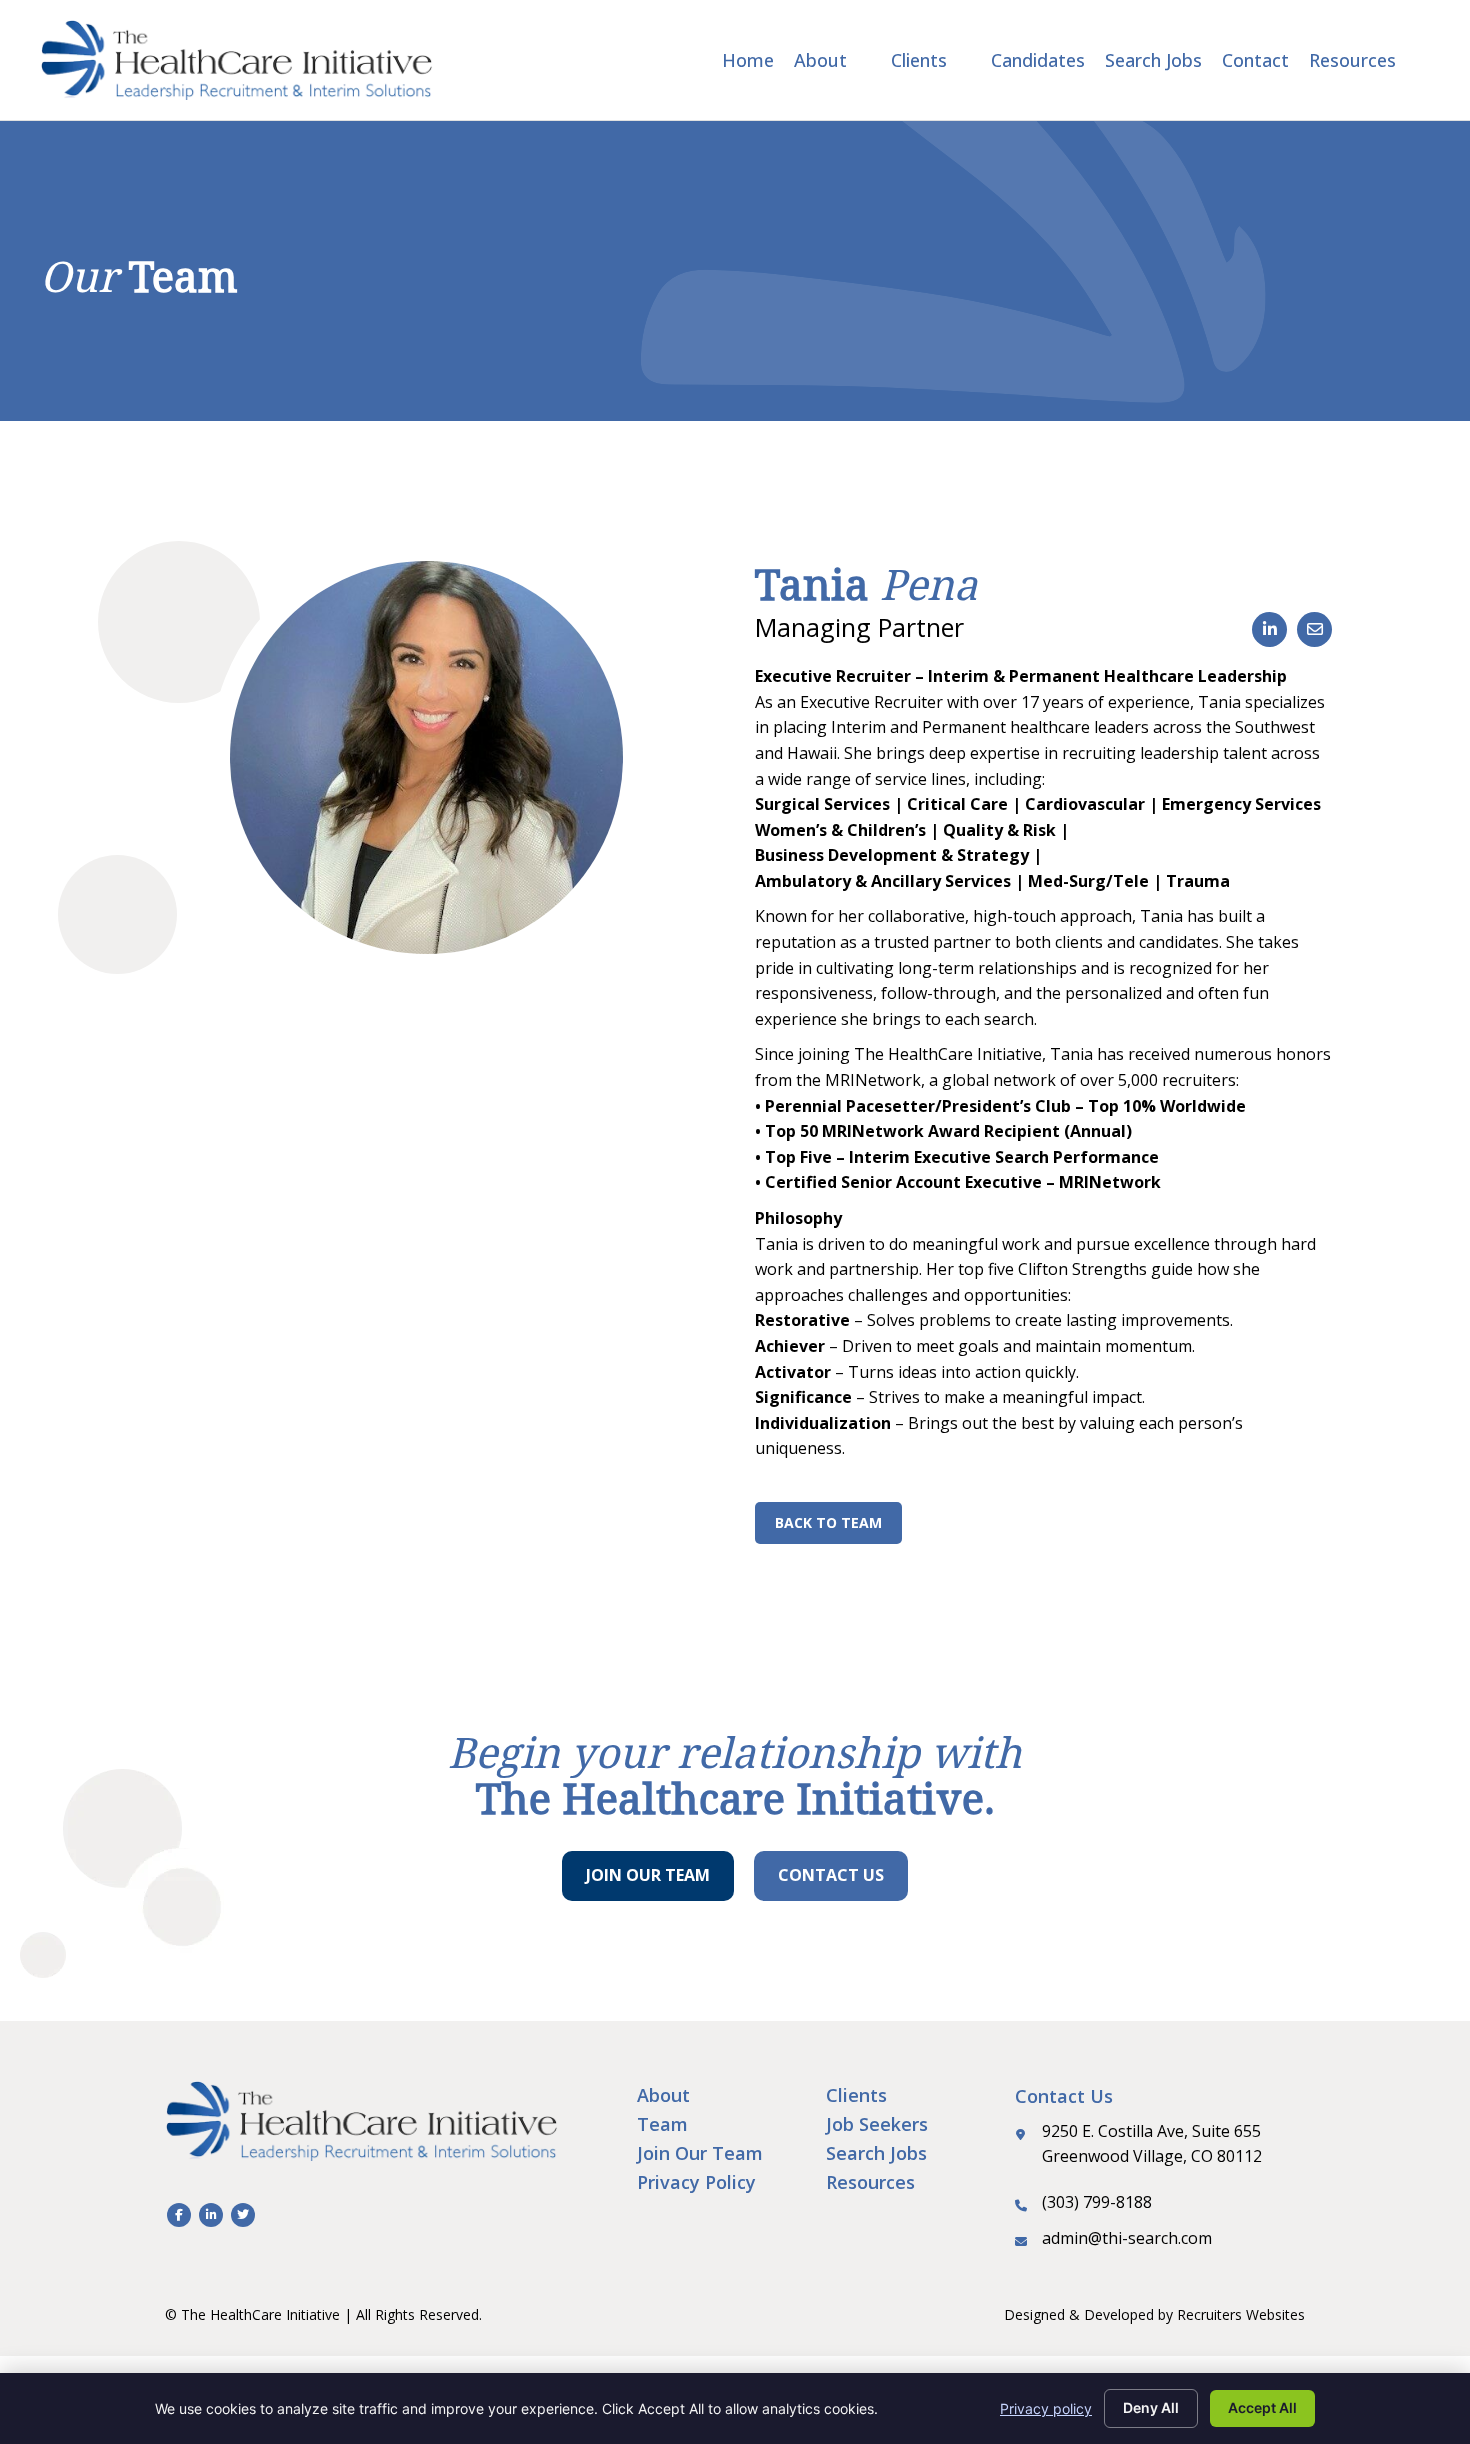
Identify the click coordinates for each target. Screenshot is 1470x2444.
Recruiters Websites (1241, 2314)
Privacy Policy (696, 2182)
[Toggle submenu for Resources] (1410, 59)
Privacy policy (1046, 2408)
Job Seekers (877, 2124)
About (663, 2095)
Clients (856, 2095)
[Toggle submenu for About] (861, 59)
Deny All (1151, 2407)
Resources (870, 2182)
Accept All (1262, 2407)
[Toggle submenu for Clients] (961, 59)
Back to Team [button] (828, 1522)
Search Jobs (876, 2153)
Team (662, 2124)
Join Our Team (700, 2153)
